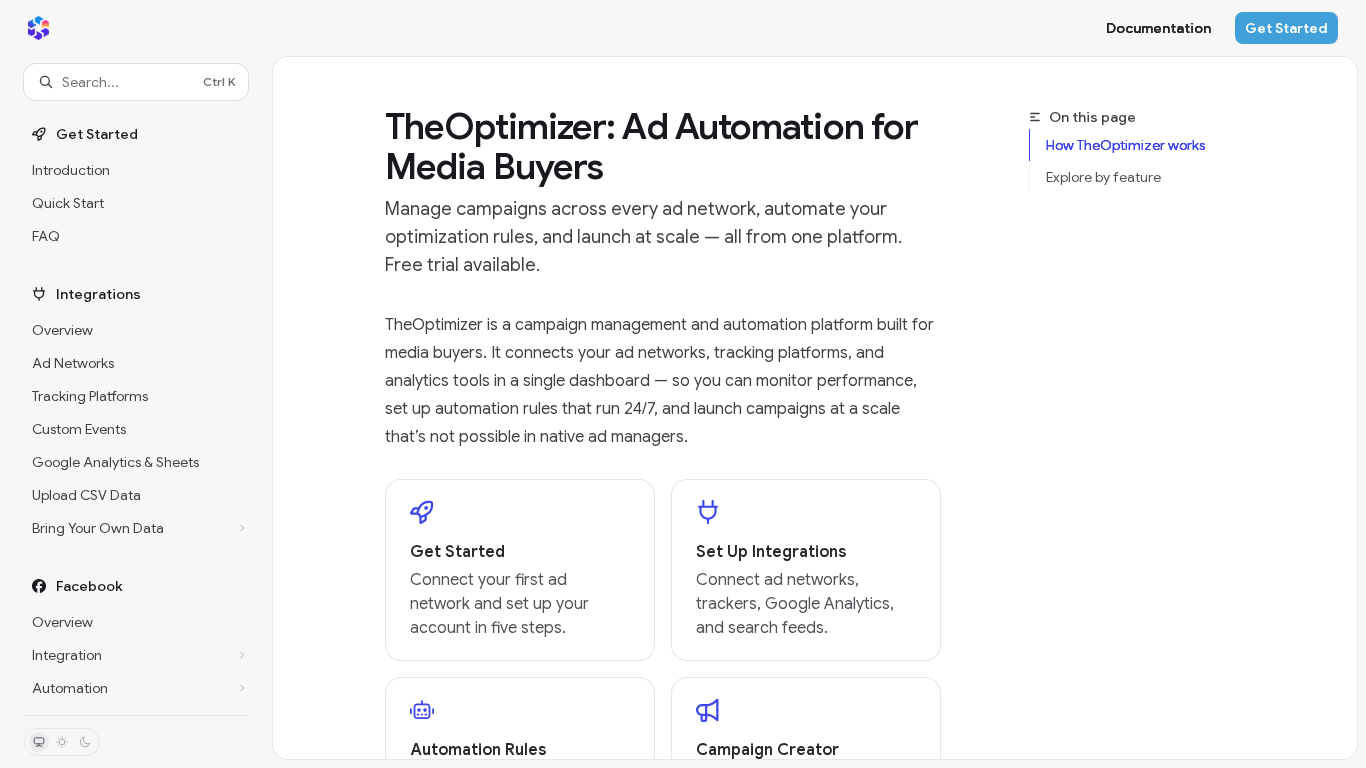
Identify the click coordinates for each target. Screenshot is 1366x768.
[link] (520, 570)
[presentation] (136, 407)
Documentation (1158, 28)
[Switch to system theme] (39, 742)
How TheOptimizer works (1125, 145)
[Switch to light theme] (62, 742)
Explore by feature (1103, 177)
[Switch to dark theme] (85, 742)
